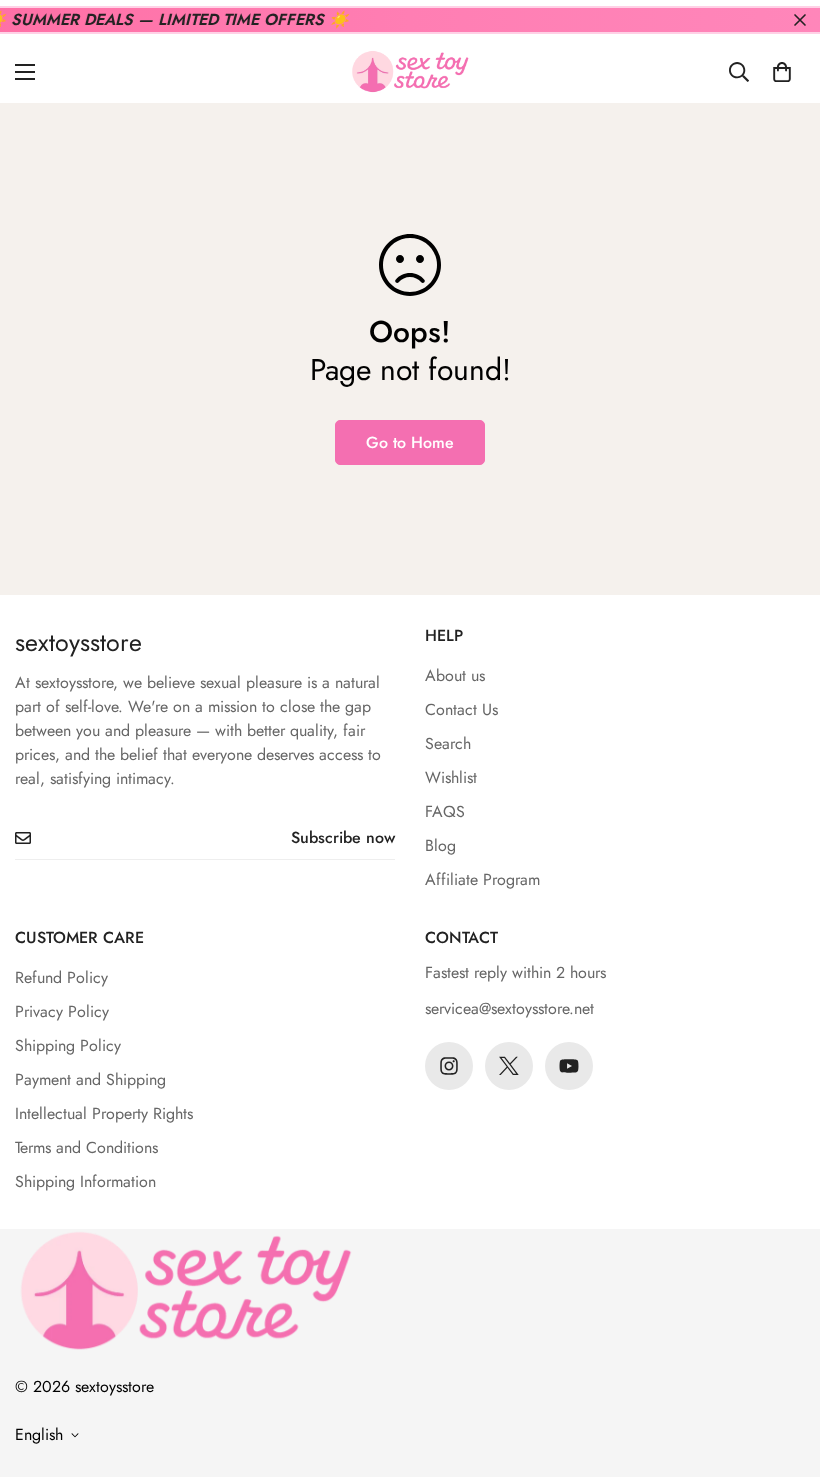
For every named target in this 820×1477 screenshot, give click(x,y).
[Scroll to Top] (781, 1368)
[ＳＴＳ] (410, 71)
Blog (440, 845)
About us (455, 675)
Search (448, 743)
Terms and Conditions (86, 1147)
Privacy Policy (62, 1011)
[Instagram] (449, 1066)
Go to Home (410, 442)
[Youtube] (569, 1066)
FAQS (445, 811)
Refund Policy (61, 977)
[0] (782, 72)
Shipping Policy (68, 1045)
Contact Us (461, 709)
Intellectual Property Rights (104, 1113)
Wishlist (451, 777)
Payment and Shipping (90, 1079)
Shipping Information (85, 1181)
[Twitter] (509, 1066)
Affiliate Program (482, 879)
